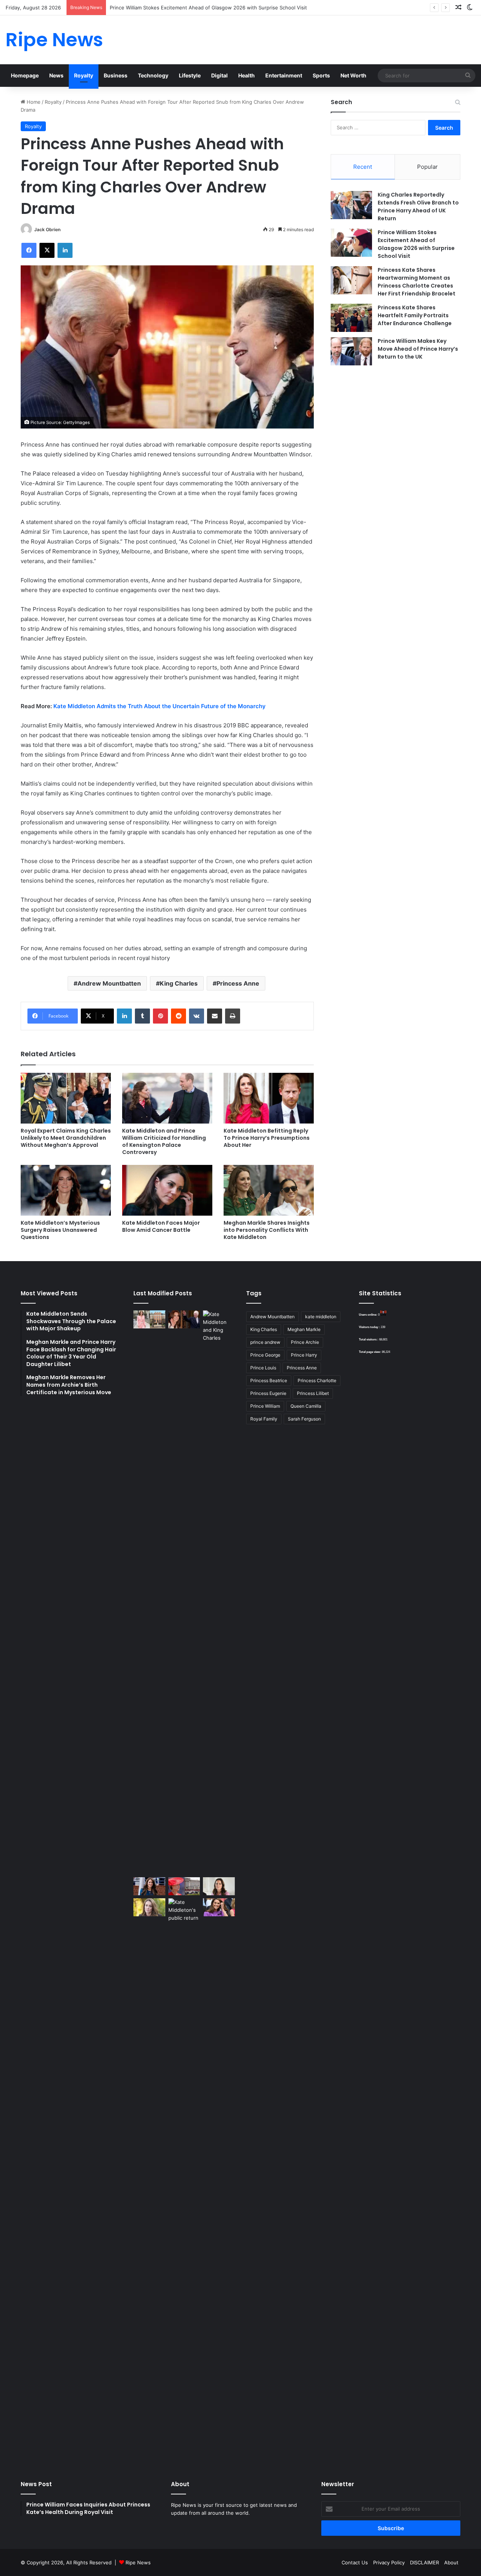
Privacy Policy (389, 2562)
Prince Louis (263, 1368)
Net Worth (353, 75)
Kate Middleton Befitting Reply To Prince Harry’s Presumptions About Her (267, 1138)
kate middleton (321, 1317)
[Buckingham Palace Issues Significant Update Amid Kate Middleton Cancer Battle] (184, 1886)
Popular (427, 167)
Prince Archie (305, 1342)
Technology (153, 75)
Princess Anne (238, 983)
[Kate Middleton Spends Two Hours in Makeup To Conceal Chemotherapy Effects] (184, 2180)
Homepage (25, 75)
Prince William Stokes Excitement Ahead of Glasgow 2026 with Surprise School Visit (416, 244)
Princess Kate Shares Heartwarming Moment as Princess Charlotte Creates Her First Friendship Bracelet (417, 282)
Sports (321, 75)
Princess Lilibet (313, 1393)
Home (33, 102)
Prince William (265, 1406)
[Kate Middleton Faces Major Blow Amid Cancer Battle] (167, 1190)
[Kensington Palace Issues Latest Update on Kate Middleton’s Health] (149, 1886)
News (56, 75)
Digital (219, 75)
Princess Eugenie (268, 1393)
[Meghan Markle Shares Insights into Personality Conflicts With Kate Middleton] (269, 1190)
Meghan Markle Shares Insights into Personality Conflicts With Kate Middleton (267, 1230)
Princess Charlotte (317, 1380)
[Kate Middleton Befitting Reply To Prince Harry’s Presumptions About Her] (269, 1098)
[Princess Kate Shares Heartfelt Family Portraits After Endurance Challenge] (351, 318)
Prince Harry (304, 1355)
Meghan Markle (304, 1329)
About (451, 2562)
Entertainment (284, 75)
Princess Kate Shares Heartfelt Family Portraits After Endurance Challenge (415, 315)
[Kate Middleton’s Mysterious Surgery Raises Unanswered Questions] (66, 1190)
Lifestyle (190, 75)
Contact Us (355, 2562)
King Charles (179, 983)
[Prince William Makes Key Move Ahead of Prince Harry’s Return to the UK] (351, 351)
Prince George (265, 1355)
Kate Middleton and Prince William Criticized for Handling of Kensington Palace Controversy (164, 1141)
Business (116, 75)
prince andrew (265, 1342)
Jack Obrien (47, 229)
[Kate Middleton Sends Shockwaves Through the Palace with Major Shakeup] (149, 1319)
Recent (363, 167)
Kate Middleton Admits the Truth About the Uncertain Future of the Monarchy (160, 706)
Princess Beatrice (269, 1380)
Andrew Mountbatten (109, 983)
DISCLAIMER (424, 2562)
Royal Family (264, 1419)
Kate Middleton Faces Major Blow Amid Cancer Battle (161, 1226)
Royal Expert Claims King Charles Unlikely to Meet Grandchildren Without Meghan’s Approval (66, 1138)
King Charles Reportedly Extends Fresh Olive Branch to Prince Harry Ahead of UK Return (418, 207)
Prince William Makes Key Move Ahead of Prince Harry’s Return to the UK (418, 349)
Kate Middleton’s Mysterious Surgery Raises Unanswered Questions (60, 1230)
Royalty (84, 75)
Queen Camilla (306, 1406)
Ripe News (138, 2562)
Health (247, 75)
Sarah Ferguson (304, 1419)
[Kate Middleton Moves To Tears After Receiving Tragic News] (149, 1907)
